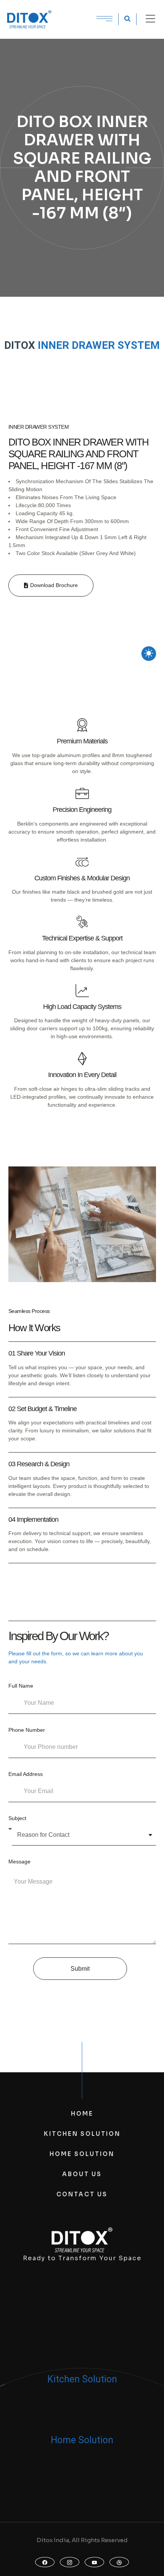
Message (19, 1862)
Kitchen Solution (82, 2379)
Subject (17, 1818)
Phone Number (27, 1730)
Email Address (26, 1774)
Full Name (21, 1686)
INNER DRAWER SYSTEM (99, 345)
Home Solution (82, 2440)
